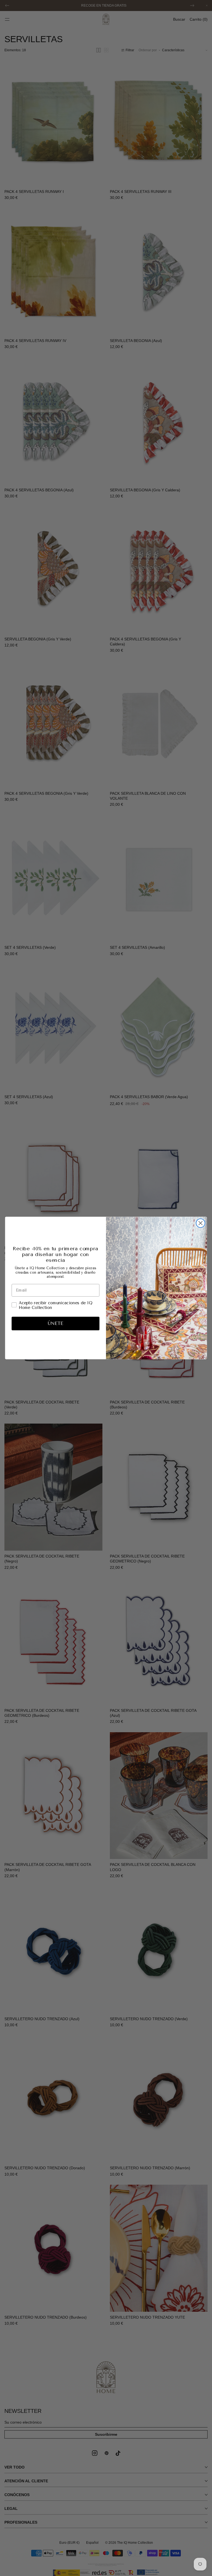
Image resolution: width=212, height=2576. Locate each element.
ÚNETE (55, 1324)
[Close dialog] (200, 1223)
